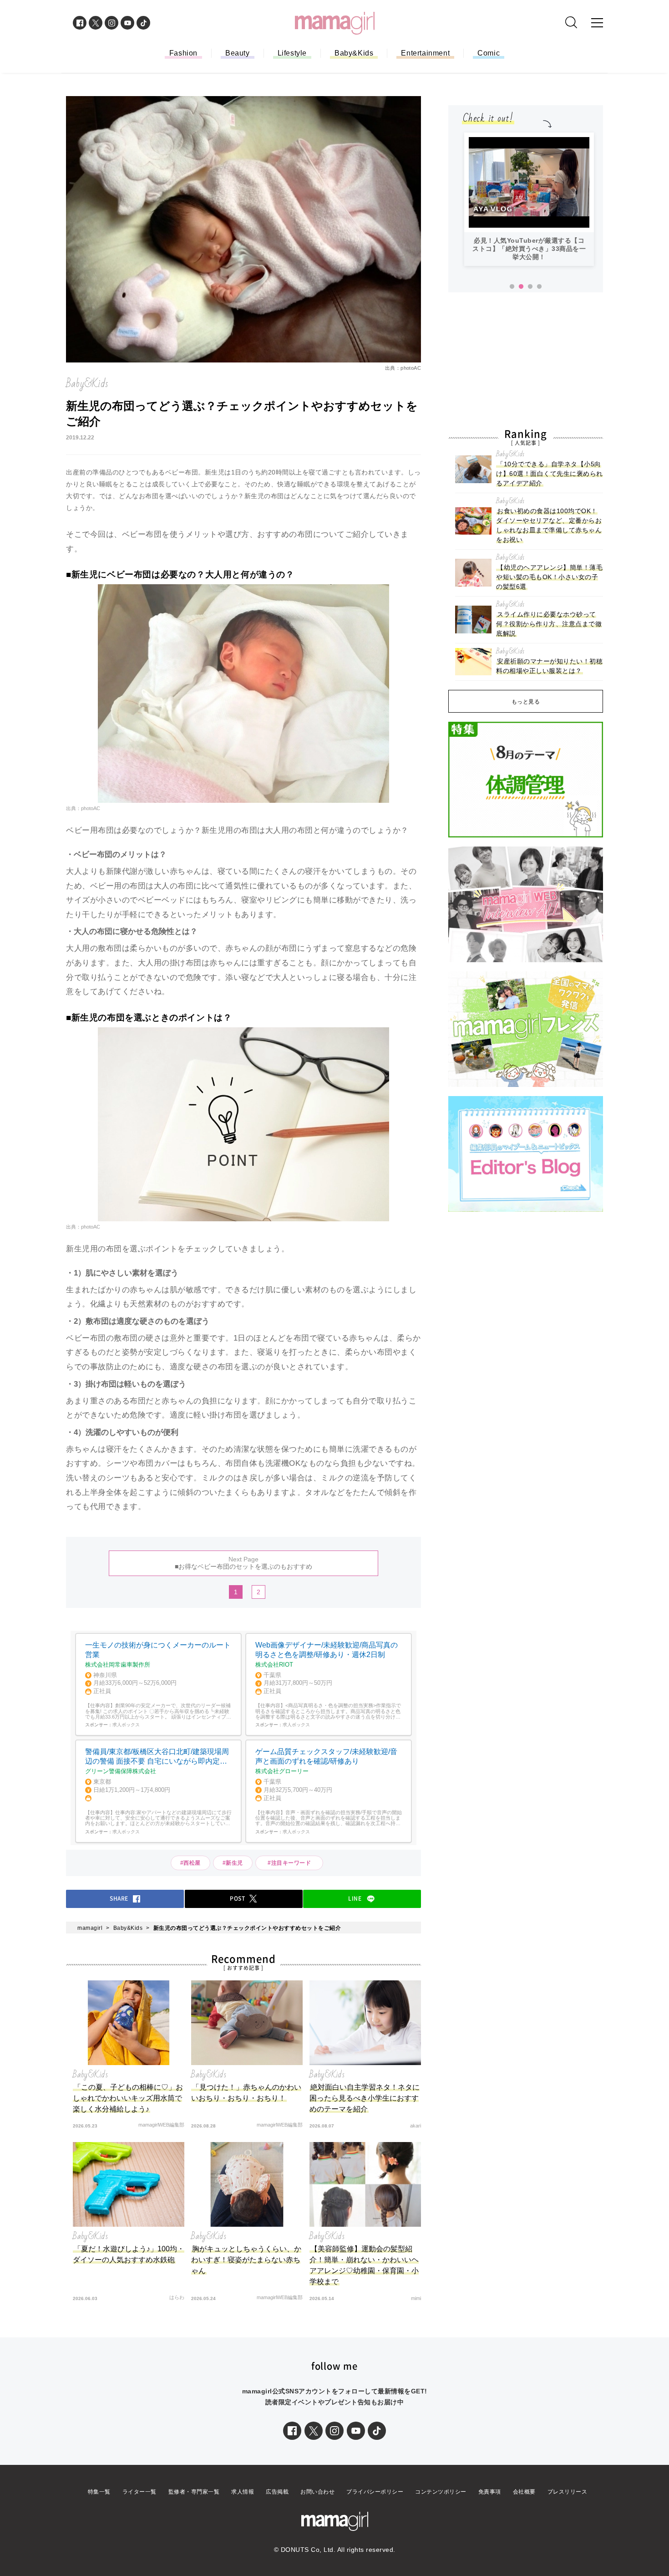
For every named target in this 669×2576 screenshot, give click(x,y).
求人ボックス (126, 1725)
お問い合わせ (317, 2492)
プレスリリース (568, 2492)
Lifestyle (292, 53)
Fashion (183, 53)
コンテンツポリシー (441, 2492)
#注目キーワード (292, 1863)
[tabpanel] (529, 199)
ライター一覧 (139, 2492)
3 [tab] (530, 287)
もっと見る (526, 702)
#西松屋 (190, 1863)
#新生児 (233, 1863)
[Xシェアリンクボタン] (314, 2431)
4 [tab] (539, 287)
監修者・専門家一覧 (194, 2492)
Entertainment (425, 53)
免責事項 (490, 2492)
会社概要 (524, 2492)
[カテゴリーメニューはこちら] (597, 23)
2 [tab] (521, 287)
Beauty (238, 53)
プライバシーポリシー (375, 2492)
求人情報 (243, 2492)
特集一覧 (99, 2492)
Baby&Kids (354, 53)
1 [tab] (512, 287)
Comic (489, 53)
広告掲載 (277, 2492)
